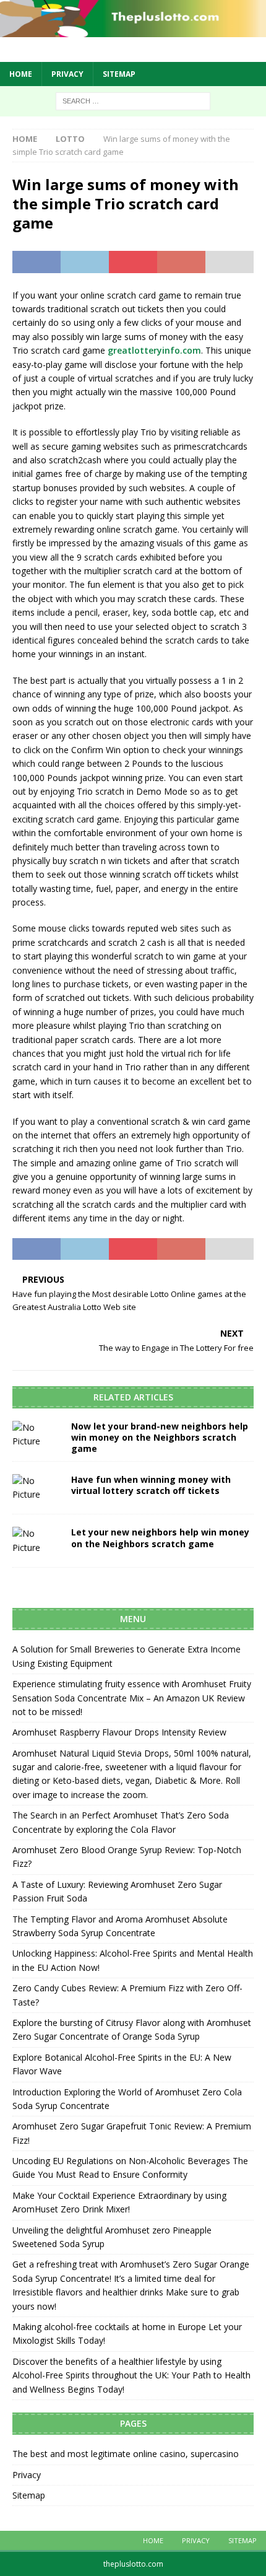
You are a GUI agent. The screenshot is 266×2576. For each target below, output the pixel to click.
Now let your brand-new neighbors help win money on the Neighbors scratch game (160, 1437)
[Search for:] (133, 100)
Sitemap (119, 74)
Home (21, 74)
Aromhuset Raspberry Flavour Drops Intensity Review (119, 1732)
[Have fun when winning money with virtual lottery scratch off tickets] (37, 1488)
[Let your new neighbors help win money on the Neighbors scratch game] (37, 1541)
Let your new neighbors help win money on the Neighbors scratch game (160, 1538)
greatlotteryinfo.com (154, 350)
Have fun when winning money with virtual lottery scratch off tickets (151, 1485)
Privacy (67, 74)
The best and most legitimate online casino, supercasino (126, 2454)
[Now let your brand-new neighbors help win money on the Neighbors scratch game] (37, 1435)
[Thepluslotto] (133, 29)
